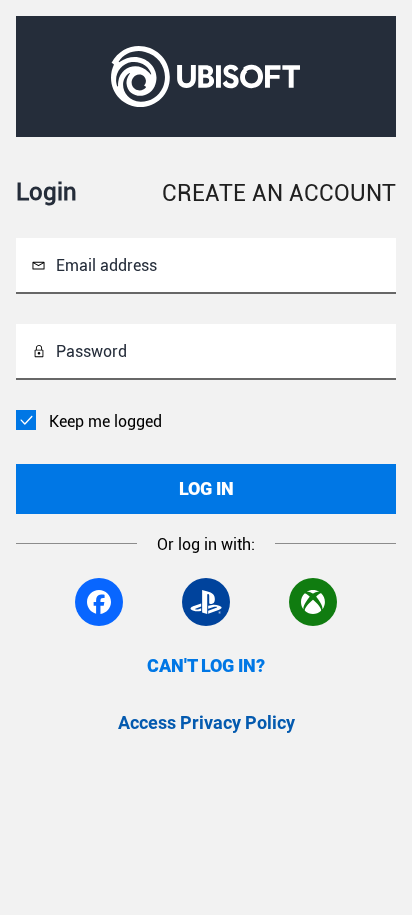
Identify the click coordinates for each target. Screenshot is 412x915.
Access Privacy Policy (206, 722)
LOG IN (206, 488)
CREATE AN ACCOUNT (279, 193)
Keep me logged (105, 421)
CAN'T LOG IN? (206, 665)
